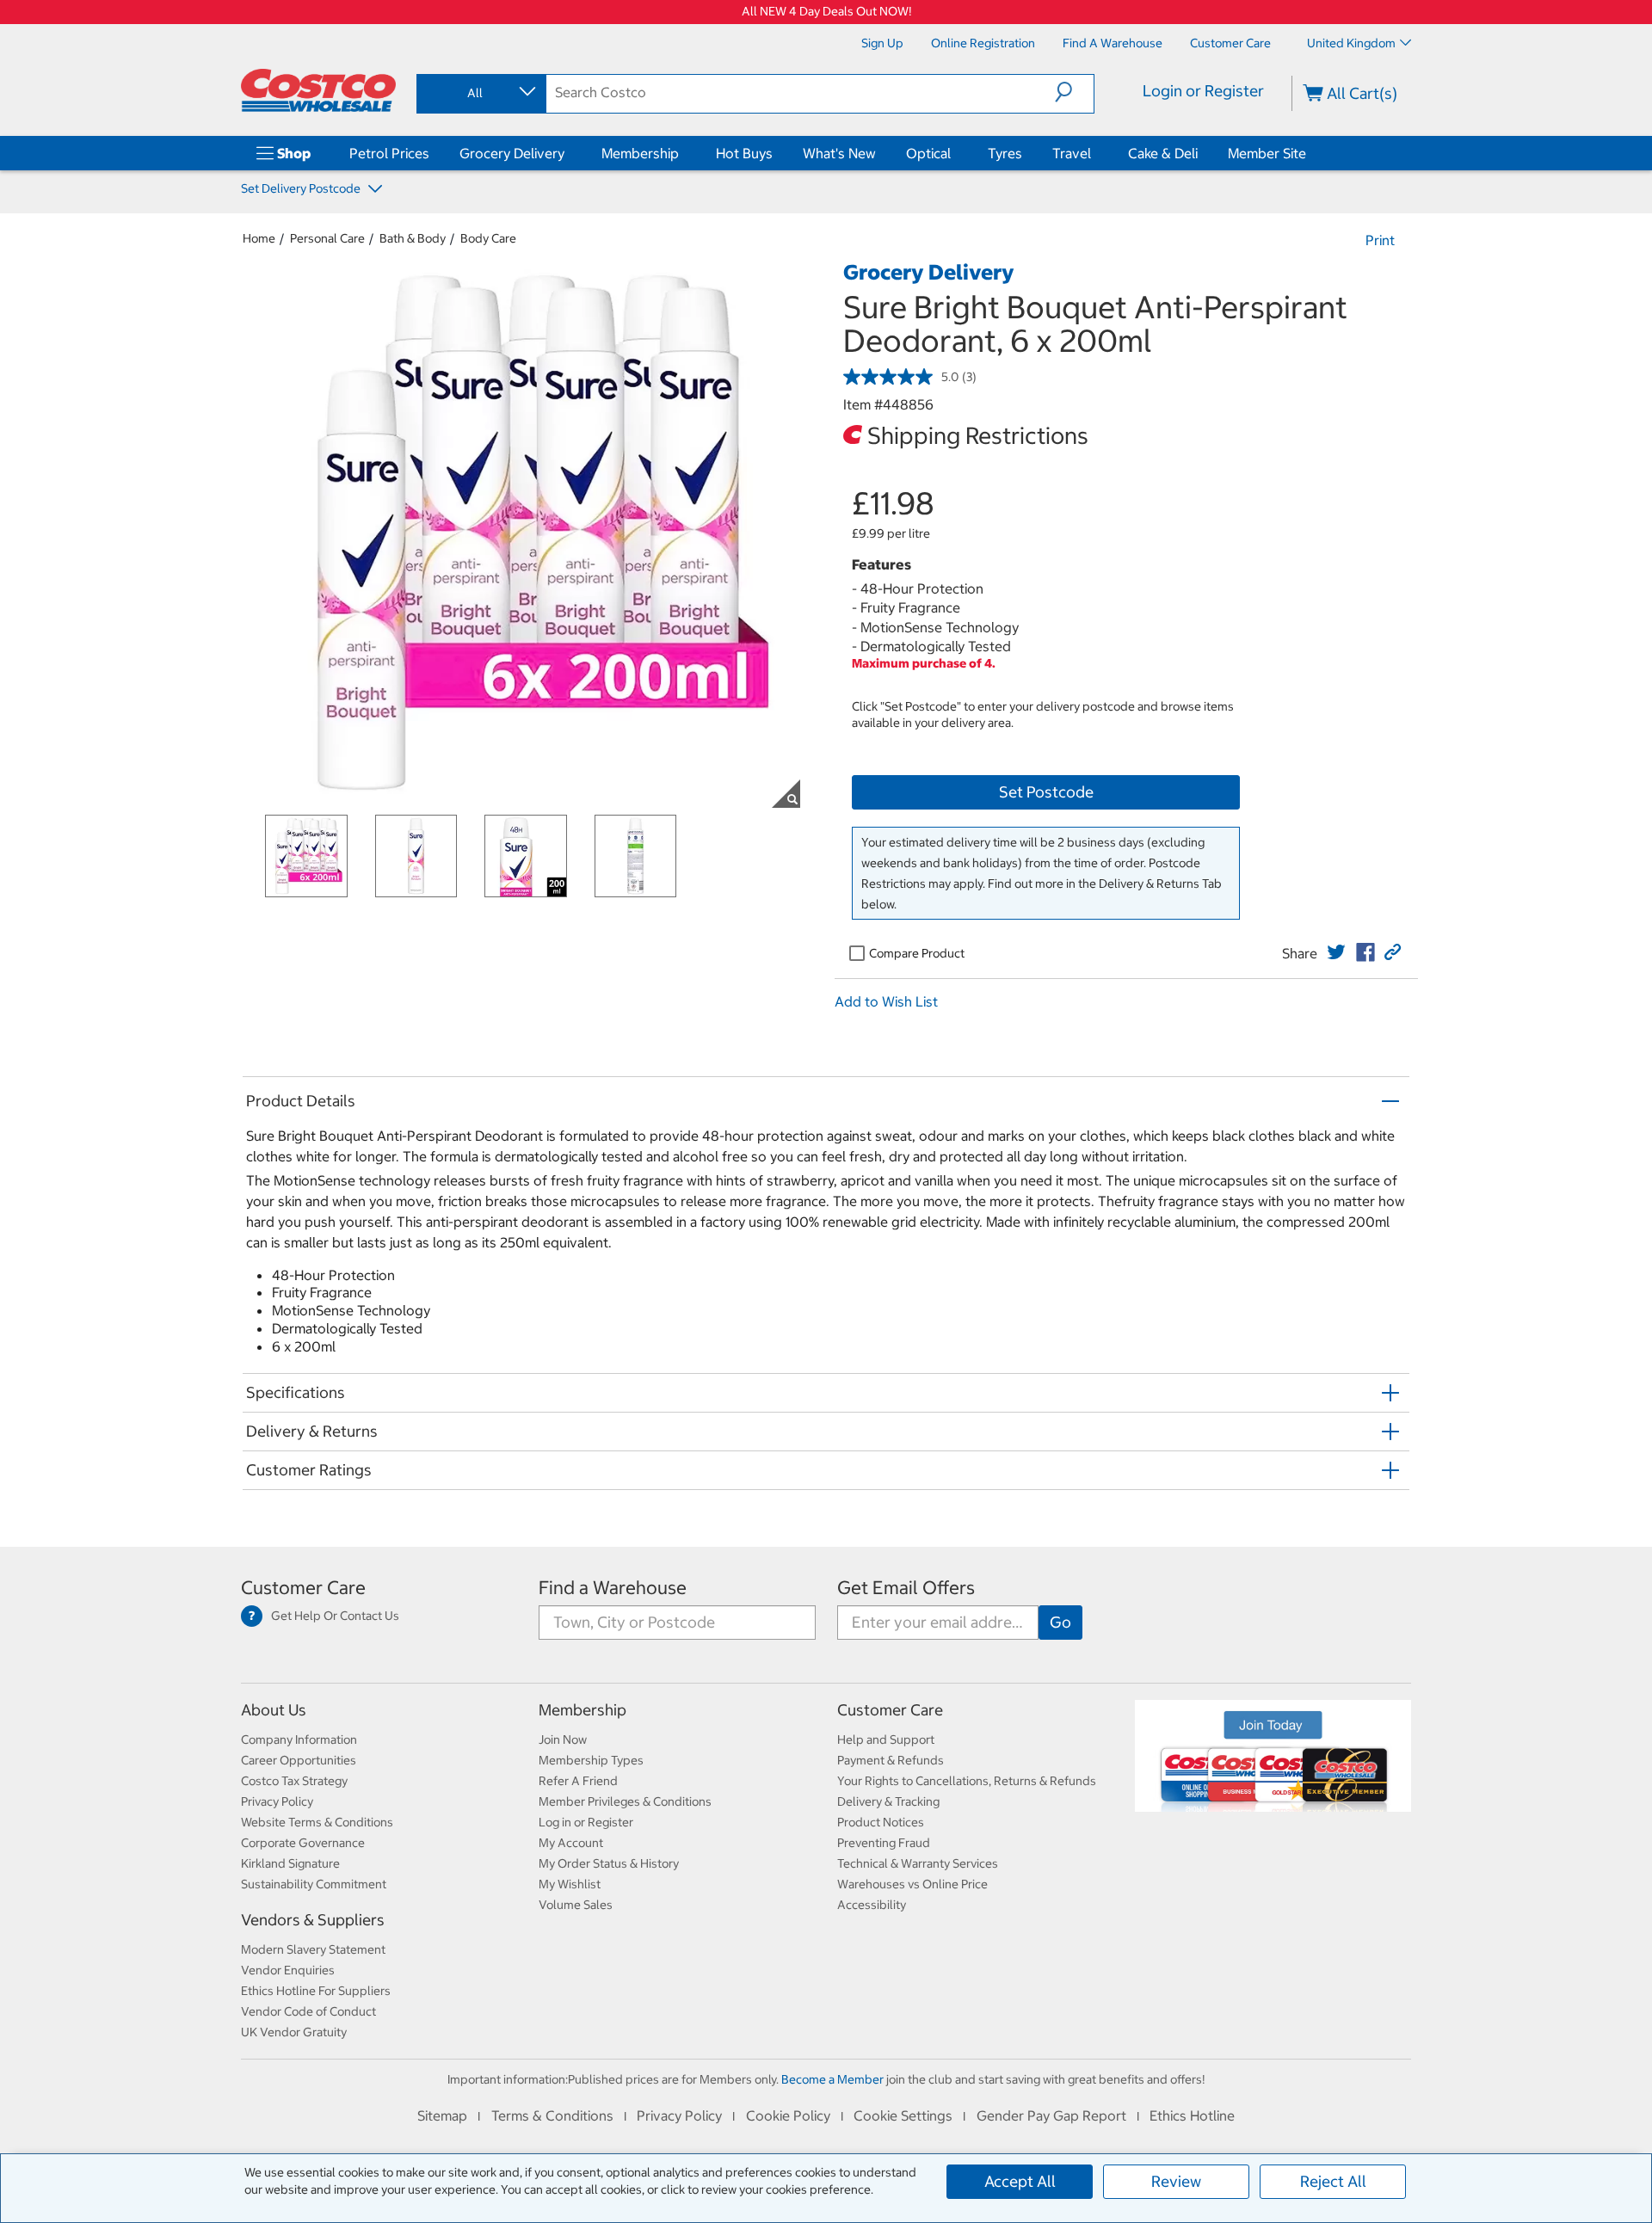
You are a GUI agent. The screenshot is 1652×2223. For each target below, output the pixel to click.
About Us (274, 1710)
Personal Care (327, 238)
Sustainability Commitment (314, 1884)
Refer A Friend (578, 1781)
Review (1176, 2181)
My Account (571, 1843)
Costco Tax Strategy (294, 1781)
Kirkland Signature (290, 1863)
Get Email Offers (906, 1588)
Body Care (488, 238)
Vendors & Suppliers (313, 1920)
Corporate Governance (303, 1843)
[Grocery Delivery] (568, 153)
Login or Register (1203, 91)
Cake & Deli (1163, 153)
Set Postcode (1046, 792)
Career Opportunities (299, 1760)
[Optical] (954, 153)
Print (1380, 240)
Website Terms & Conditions (317, 1822)
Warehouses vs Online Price (912, 1884)
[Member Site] (1310, 153)
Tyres (1005, 153)
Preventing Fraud (884, 1843)
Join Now (563, 1740)
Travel (1072, 153)
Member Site (1267, 153)
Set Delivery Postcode (302, 188)
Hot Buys (744, 153)
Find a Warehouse (613, 1588)
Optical (928, 153)
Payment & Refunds (891, 1760)
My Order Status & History (609, 1863)
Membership (640, 153)
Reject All (1333, 2181)
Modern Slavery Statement (313, 1949)
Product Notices (881, 1822)
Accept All (1020, 2181)
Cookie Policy (788, 2115)
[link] (1336, 952)
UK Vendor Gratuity (294, 2032)
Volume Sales (576, 1905)
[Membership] (682, 153)
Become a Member (832, 2079)
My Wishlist (570, 1884)
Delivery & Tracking (888, 1801)
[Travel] (1094, 153)
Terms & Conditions (552, 2115)
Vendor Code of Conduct (308, 2011)
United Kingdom (1351, 43)
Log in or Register (586, 1822)
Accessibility (872, 1905)
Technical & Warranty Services (918, 1863)
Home (259, 238)
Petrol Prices (389, 153)
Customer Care (303, 1588)
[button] (1074, 92)
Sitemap (442, 2115)
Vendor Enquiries (288, 1970)
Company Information (299, 1740)
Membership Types (591, 1760)
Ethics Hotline (1192, 2115)
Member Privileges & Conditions (625, 1801)
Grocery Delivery (512, 153)
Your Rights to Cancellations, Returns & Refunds (967, 1781)
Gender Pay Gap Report (1051, 2115)
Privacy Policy (277, 1801)
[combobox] (480, 93)
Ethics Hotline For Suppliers (316, 1991)
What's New (839, 153)
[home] (318, 90)
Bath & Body (413, 238)
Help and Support (886, 1740)
